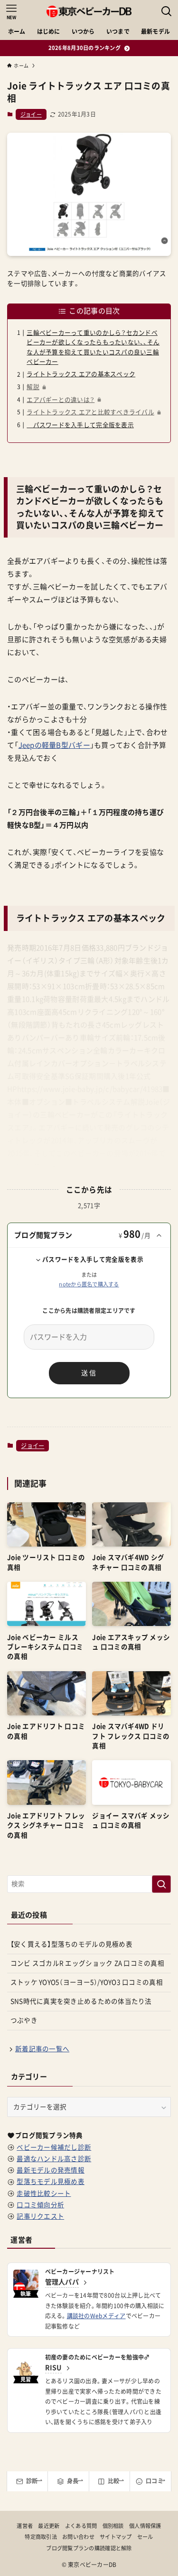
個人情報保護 (145, 2526)
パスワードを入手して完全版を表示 (80, 425)
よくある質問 (81, 2526)
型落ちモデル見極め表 (51, 2182)
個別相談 (113, 2526)
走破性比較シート (44, 2194)
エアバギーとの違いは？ (61, 400)
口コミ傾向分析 (40, 2205)
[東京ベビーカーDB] (89, 11)
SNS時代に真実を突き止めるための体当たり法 (81, 2001)
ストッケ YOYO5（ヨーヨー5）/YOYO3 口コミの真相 (87, 1982)
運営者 (25, 2526)
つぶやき (24, 2020)
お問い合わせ (78, 2537)
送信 (89, 1373)
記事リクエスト (40, 2216)
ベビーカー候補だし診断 (54, 2147)
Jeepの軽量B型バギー (54, 745)
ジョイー (31, 114)
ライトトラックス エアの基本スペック (81, 374)
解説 (33, 387)
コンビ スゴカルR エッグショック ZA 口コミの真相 (87, 1963)
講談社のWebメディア (96, 2316)
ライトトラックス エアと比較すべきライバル (90, 412)
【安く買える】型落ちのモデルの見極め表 (71, 1944)
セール (145, 2537)
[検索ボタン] (167, 11)
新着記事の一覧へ (42, 2049)
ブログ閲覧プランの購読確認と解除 (89, 2548)
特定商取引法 (41, 2537)
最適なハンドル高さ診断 (54, 2159)
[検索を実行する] (161, 1884)
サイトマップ (116, 2537)
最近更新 (49, 2526)
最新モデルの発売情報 (51, 2170)
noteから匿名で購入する (89, 1284)
